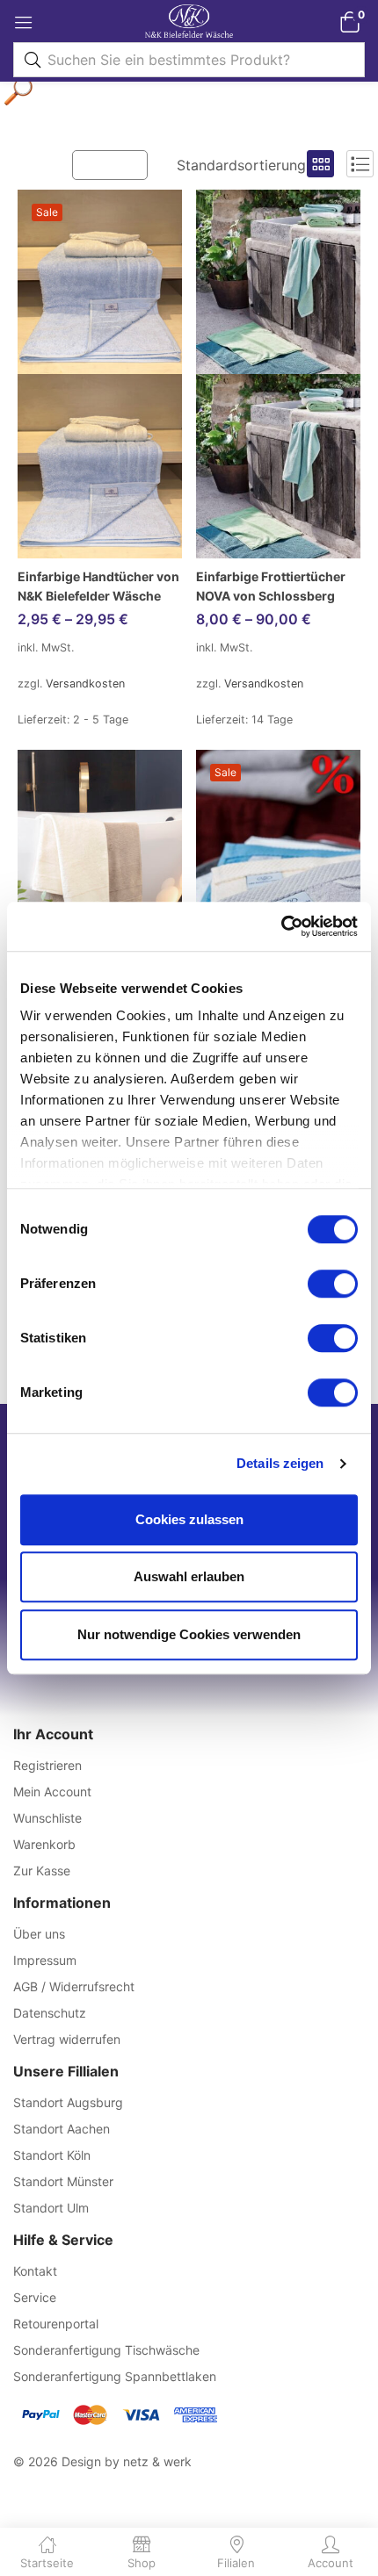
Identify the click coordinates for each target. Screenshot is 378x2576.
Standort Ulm (51, 2208)
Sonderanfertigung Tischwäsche (106, 2350)
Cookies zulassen (189, 1519)
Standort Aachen (62, 2129)
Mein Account (52, 1792)
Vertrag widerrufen (67, 2039)
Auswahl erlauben (189, 1576)
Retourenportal (56, 2324)
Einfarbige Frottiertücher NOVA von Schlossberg (271, 586)
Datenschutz (50, 2013)
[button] (349, 22)
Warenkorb (44, 1844)
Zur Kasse (42, 1871)
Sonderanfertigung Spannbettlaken (115, 2376)
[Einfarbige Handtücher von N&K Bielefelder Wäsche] (100, 374)
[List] (360, 164)
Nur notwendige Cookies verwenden (189, 1634)
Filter (119, 164)
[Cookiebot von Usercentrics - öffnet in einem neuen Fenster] (281, 926)
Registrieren (47, 1765)
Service (35, 2297)
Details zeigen (280, 1463)
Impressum (45, 1960)
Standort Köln (52, 2155)
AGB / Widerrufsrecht (74, 1986)
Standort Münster (63, 2181)
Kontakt (35, 2271)
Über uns (39, 1934)
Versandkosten (85, 684)
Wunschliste (47, 1818)
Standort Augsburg (68, 2102)
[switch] (333, 1284)
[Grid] (320, 164)
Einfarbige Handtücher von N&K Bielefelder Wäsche (98, 586)
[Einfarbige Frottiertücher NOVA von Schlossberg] (278, 374)
